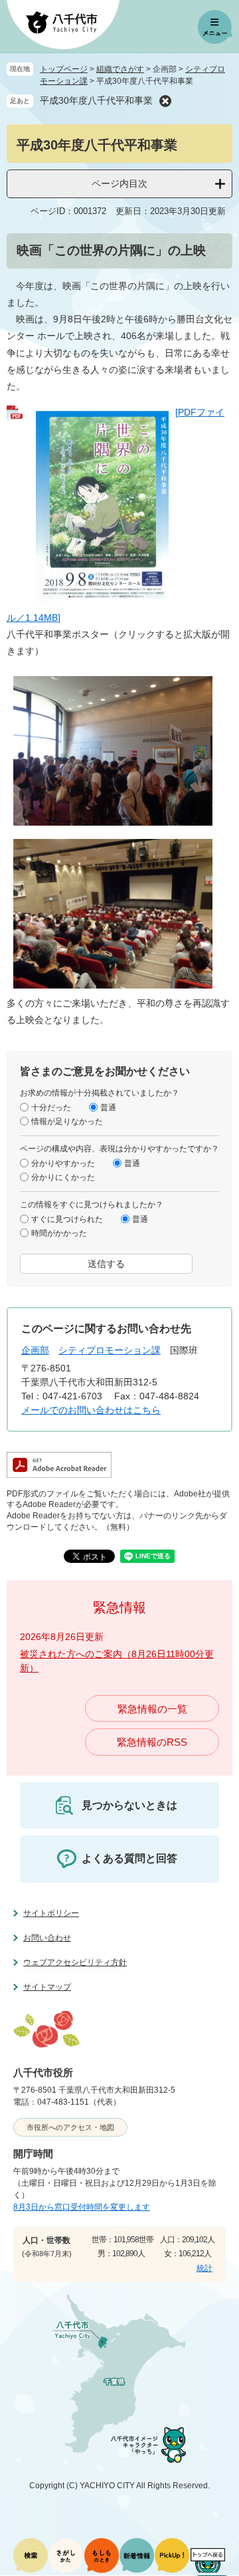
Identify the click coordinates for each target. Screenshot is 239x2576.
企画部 (35, 1350)
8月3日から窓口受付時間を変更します (82, 2207)
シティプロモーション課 (110, 1350)
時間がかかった (59, 1233)
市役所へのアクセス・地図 (70, 2127)
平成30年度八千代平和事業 (96, 100)
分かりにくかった (63, 1177)
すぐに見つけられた (67, 1219)
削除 (165, 101)
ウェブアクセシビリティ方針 (75, 1962)
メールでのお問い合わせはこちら (91, 1410)
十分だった (51, 1108)
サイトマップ (47, 1987)
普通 (108, 1108)
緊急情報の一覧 (152, 1709)
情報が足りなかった (67, 1121)
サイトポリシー (51, 1913)
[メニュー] (215, 27)
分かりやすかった (63, 1163)
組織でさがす (120, 69)
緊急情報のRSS (152, 1742)
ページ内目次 (119, 183)
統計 (204, 2268)
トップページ (64, 69)
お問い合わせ (47, 1938)
